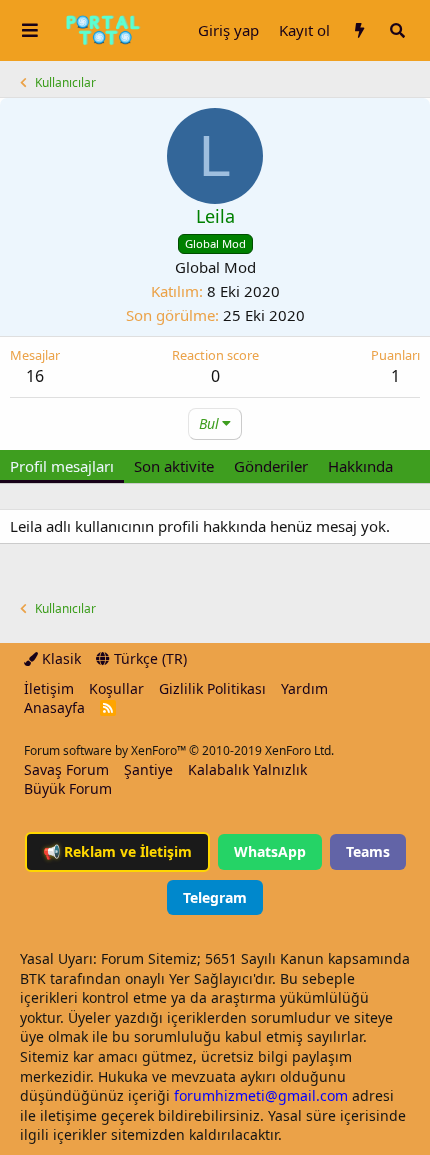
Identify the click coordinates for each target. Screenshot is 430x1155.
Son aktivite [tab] (174, 466)
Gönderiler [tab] (271, 466)
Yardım (304, 688)
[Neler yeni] (359, 30)
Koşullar (116, 688)
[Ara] (397, 30)
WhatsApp (270, 851)
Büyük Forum (68, 788)
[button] (30, 30)
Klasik (59, 658)
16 (35, 376)
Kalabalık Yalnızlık (247, 769)
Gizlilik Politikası (212, 688)
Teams (368, 851)
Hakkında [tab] (360, 466)
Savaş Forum (66, 769)
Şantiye (148, 769)
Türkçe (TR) (148, 658)
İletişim (49, 688)
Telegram (215, 897)
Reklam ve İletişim (117, 851)
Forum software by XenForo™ (179, 750)
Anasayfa (54, 707)
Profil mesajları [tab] (62, 466)
